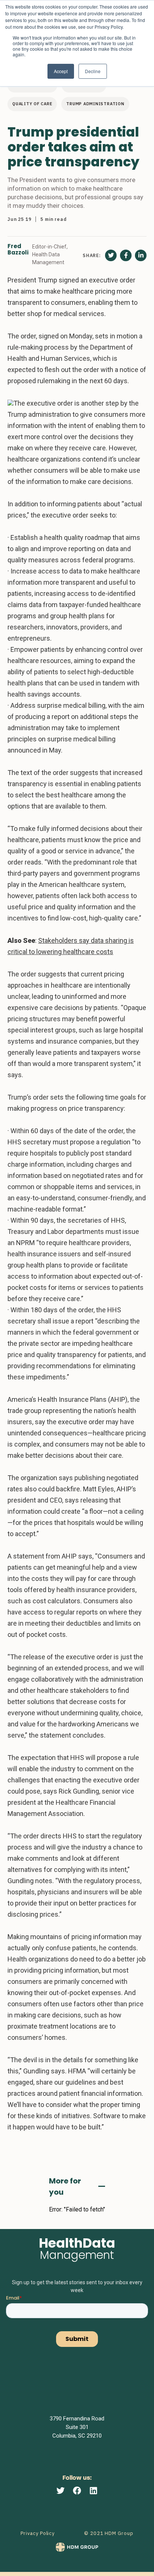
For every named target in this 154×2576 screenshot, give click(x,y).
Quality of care (32, 104)
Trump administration (95, 104)
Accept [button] (61, 71)
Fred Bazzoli (18, 250)
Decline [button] (93, 71)
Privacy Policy (38, 2533)
